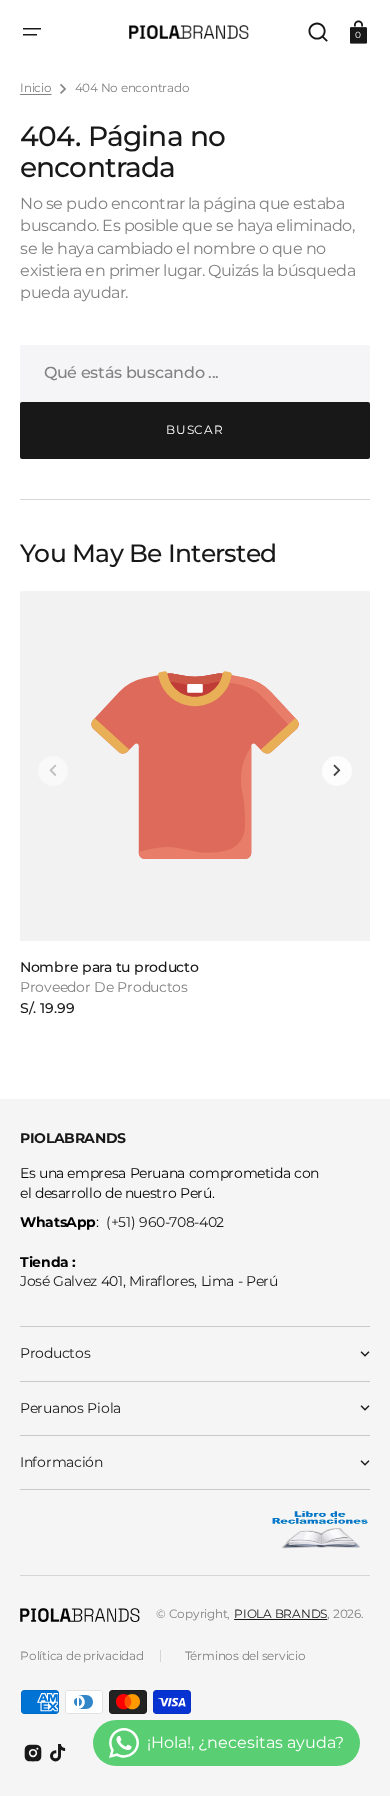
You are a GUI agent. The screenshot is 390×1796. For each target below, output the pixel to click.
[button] (32, 32)
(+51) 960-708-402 (165, 1222)
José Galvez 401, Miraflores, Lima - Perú (149, 1281)
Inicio (36, 87)
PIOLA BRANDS (280, 1613)
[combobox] (195, 373)
